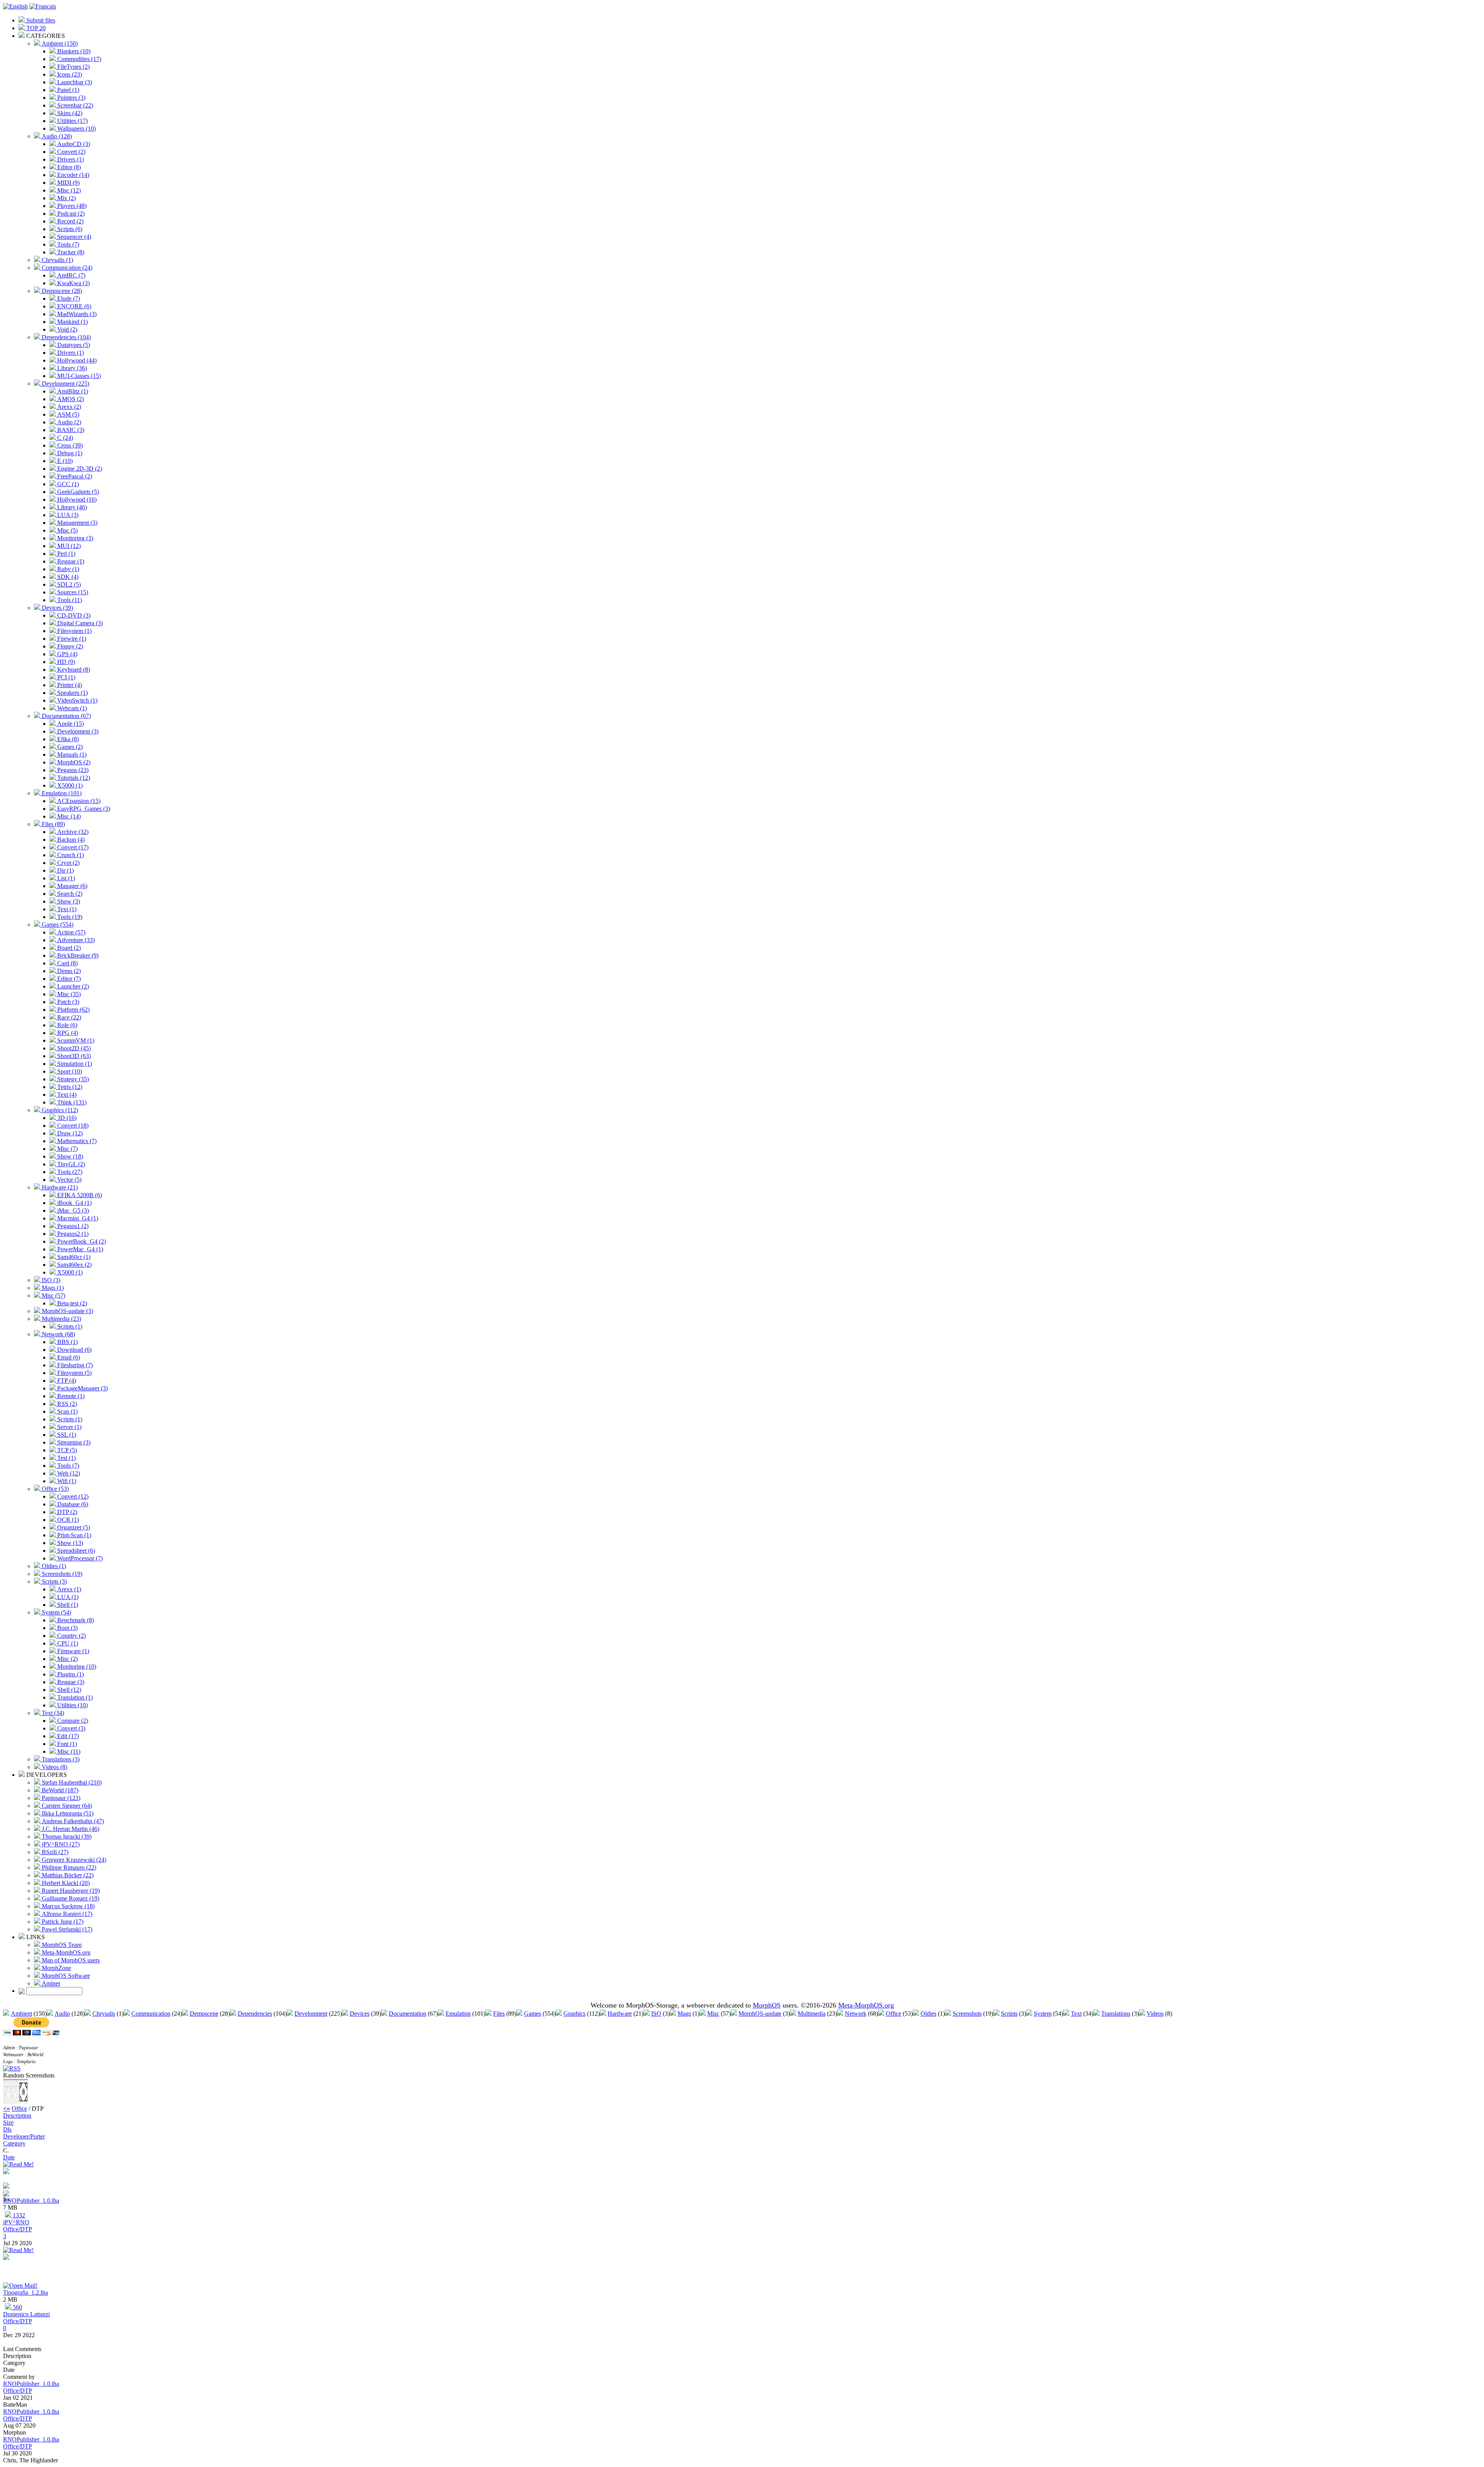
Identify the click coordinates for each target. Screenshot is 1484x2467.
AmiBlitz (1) (72, 391)
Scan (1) (67, 1411)
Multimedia (812, 2014)
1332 (18, 2215)
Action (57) (71, 932)
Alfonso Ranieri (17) (66, 1914)
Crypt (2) (68, 863)
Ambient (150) (59, 43)
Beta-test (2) (71, 1303)
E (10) (64, 461)
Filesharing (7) (74, 1365)
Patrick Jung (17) (62, 1922)
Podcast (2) (70, 214)
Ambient (21, 2014)
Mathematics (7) (76, 1141)
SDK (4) (67, 577)
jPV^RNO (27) (60, 1844)
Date (9, 2157)
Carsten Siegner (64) (66, 1806)
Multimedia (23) (61, 1319)
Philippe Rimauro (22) (68, 1867)
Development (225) (65, 384)
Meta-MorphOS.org (65, 1952)
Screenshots (967, 2014)
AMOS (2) (70, 399)
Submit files (40, 20)
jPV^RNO (16, 2222)
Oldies (928, 2014)
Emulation (458, 2014)
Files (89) (53, 824)
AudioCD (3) (73, 144)
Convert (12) (72, 1496)
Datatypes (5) (73, 345)
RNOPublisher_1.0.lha (31, 2201)
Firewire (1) (71, 639)
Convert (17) (72, 847)
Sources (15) (72, 592)
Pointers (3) (71, 98)
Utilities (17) (72, 121)
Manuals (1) (71, 755)
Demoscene (204, 2014)
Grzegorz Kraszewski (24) (73, 1860)
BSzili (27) (54, 1852)
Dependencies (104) (66, 337)
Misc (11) (68, 1752)
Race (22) (68, 1017)
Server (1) (69, 1427)
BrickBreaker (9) (77, 955)
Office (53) (54, 1489)
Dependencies (255, 2014)
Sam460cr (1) (73, 1257)
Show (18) (69, 1156)
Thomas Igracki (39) (66, 1837)
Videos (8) (54, 1767)
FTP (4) (66, 1381)
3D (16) (66, 1118)
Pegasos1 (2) (72, 1226)
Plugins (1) (70, 1674)
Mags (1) (52, 1288)
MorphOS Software (65, 1976)
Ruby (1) (67, 569)
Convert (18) (72, 1125)
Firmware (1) (72, 1651)
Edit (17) (67, 1736)
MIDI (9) (68, 183)
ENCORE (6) (73, 306)
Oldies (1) (53, 1566)
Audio (62, 2014)
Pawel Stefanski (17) (66, 1929)
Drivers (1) (70, 159)
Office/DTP (18, 2229)
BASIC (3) (70, 430)
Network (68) (58, 1334)
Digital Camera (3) (79, 623)
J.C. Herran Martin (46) (70, 1829)
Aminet (50, 1983)
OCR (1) (67, 1520)
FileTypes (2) (73, 67)
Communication (151, 2014)
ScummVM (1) (75, 1040)
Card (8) (67, 963)
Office (893, 2014)
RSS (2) (66, 1404)
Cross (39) (69, 445)
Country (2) (71, 1636)
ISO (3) (50, 1280)
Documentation (408, 2014)
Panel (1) (67, 90)
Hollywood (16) (76, 499)
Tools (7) (67, 244)
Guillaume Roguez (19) (70, 1898)
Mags (684, 2014)
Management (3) (77, 523)
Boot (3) (67, 1628)
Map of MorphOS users (70, 1960)
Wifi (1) (66, 1481)
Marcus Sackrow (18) (67, 1906)
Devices (360, 2014)
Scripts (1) (69, 1326)
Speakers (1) (72, 693)
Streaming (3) (73, 1442)
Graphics (574, 2014)
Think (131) (71, 1102)
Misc (713, 2014)
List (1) (65, 878)
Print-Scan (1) (73, 1535)
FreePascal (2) (74, 476)
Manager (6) (71, 886)
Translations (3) (60, 1759)
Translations (1116, 2014)
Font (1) (66, 1744)
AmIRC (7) (71, 275)
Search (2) (69, 894)
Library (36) (71, 368)
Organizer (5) (73, 1527)
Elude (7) (68, 299)
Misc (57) (53, 1296)
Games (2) (69, 747)
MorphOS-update (760, 2014)
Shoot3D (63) (73, 1056)
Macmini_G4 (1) (77, 1218)
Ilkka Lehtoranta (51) (67, 1813)
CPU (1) (67, 1643)
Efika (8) (67, 739)
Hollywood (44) (76, 360)
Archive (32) (72, 832)
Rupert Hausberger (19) (70, 1891)
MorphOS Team (61, 1945)
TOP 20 (35, 28)
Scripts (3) (54, 1581)
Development (311, 2014)
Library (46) (71, 507)
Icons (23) (69, 74)
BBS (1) (67, 1342)
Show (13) (69, 1543)
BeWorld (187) (59, 1790)
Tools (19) (69, 917)
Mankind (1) (72, 322)
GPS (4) (66, 654)
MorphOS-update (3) (67, 1311)
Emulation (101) (61, 793)
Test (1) (66, 1458)
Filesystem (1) (74, 631)
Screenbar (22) (74, 105)
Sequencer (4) (73, 237)
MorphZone (56, 1968)
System (1043, 2014)
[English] (15, 6)
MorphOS (767, 2005)
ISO (656, 2014)
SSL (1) (66, 1435)
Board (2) (68, 948)
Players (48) (71, 206)
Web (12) (68, 1473)
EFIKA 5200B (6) (79, 1195)
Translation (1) (74, 1697)
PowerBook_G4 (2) (81, 1241)
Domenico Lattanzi (26, 2314)
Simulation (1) (74, 1064)
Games (533, 2014)
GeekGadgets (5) (77, 492)
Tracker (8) (70, 252)
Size (8, 2122)
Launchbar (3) (74, 82)
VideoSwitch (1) (77, 700)
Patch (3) (67, 1002)
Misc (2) (67, 1659)
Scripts (1009, 2014)
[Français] (43, 6)
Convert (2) (71, 152)
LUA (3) (67, 515)
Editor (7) (68, 979)
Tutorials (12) (73, 778)
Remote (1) (70, 1396)
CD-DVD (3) (73, 615)
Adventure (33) (75, 940)
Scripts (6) (69, 229)
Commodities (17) (78, 59)
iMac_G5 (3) (72, 1211)
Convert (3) (71, 1728)
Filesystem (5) (74, 1373)
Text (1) (66, 909)
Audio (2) (68, 422)
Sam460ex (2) (74, 1265)
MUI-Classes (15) (78, 376)
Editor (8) (68, 167)
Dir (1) (65, 870)
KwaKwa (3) (73, 283)
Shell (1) (67, 1605)
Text (1076, 2014)
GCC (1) (67, 484)
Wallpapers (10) (76, 128)
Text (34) (52, 1713)
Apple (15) (70, 724)
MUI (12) (68, 546)
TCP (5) (66, 1450)
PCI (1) (66, 677)
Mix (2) (66, 198)
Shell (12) (68, 1690)
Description (17, 2116)
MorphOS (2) (73, 762)
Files (499, 2014)
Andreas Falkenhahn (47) (72, 1821)
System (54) (56, 1612)
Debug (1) (69, 453)
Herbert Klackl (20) (65, 1883)
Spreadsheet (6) (75, 1551)
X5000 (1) (69, 785)
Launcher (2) (72, 986)
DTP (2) (66, 1512)
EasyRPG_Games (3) (83, 809)
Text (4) (66, 1095)
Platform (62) (73, 1010)
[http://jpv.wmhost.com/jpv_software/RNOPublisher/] (6, 2187)
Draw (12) (69, 1133)
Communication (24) (66, 268)
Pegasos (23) (72, 770)
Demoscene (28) (61, 291)
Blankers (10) (73, 51)
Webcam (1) (71, 708)
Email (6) (68, 1357)
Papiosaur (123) (60, 1798)
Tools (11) (69, 600)
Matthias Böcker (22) (67, 1875)
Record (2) (70, 221)
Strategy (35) (72, 1079)
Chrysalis (104, 2014)
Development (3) (77, 731)
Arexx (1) (68, 1589)
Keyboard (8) (73, 669)
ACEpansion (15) (78, 801)
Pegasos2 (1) (72, 1234)
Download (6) (74, 1350)
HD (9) (65, 662)
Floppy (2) (69, 646)
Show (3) (68, 901)
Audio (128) (56, 136)
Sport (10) (69, 1071)
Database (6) (72, 1504)
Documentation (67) (66, 716)
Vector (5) (69, 1180)
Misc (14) (68, 816)
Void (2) (66, 329)
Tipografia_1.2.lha (26, 2293)
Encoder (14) (72, 175)
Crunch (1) (70, 855)
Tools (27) (69, 1172)
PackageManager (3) (82, 1388)
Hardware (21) (59, 1187)
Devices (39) (57, 608)
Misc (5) (67, 530)
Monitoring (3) (74, 538)
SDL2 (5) (68, 584)
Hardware (620, 2014)
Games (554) (57, 925)
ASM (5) (67, 414)
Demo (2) (68, 971)
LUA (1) (67, 1597)
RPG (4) (67, 1033)
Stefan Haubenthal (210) (71, 1782)
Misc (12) (68, 190)
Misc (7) (67, 1149)
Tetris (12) (69, 1087)
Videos (1155, 2014)
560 (17, 2307)
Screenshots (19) (61, 1574)
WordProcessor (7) (79, 1558)
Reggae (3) (70, 1682)
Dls (7, 2129)
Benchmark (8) (75, 1620)
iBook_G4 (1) (74, 1203)
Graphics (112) (59, 1110)
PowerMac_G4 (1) (79, 1249)
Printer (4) (69, 685)
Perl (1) (66, 554)
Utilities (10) (72, 1705)
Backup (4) (70, 840)
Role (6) (66, 1025)
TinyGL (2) (70, 1164)
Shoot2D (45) (73, 1048)
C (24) (64, 438)
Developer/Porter (24, 2136)
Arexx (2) (68, 407)
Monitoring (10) (76, 1667)
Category (14, 2143)
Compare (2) (72, 1721)
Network (856, 2014)
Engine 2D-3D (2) (79, 469)
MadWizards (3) (76, 314)
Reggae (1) (70, 561)
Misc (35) (68, 994)
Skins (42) (69, 113)
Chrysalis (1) (57, 260)
